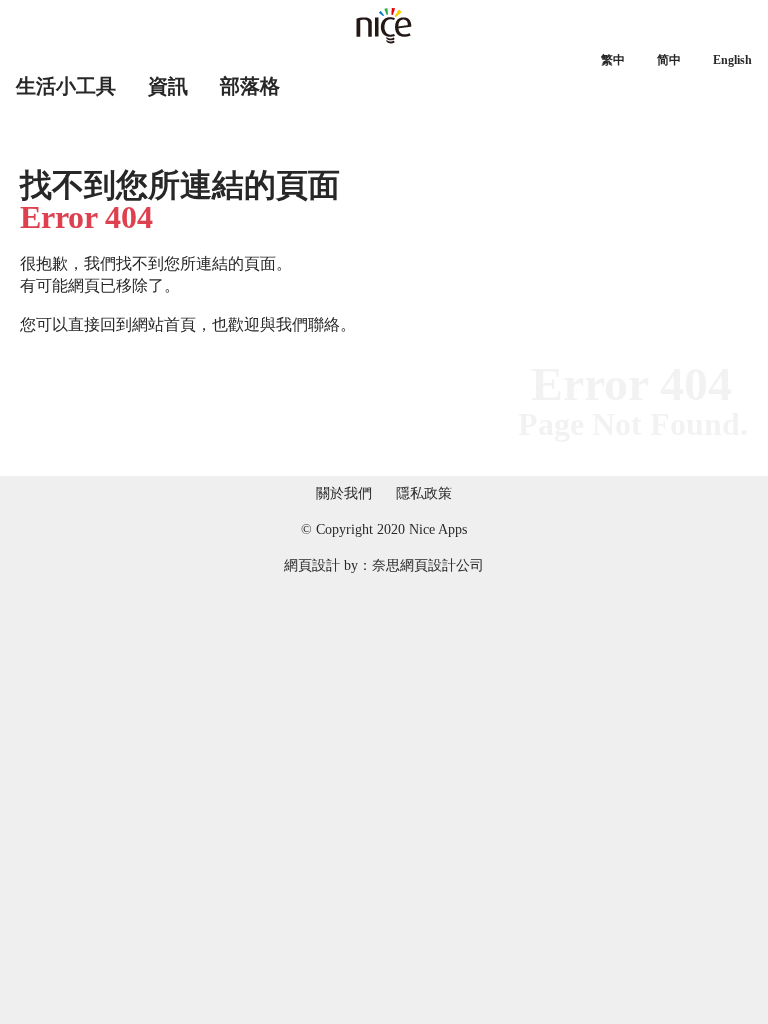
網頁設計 (312, 565)
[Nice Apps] (384, 26)
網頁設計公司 (442, 565)
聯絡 (324, 324)
